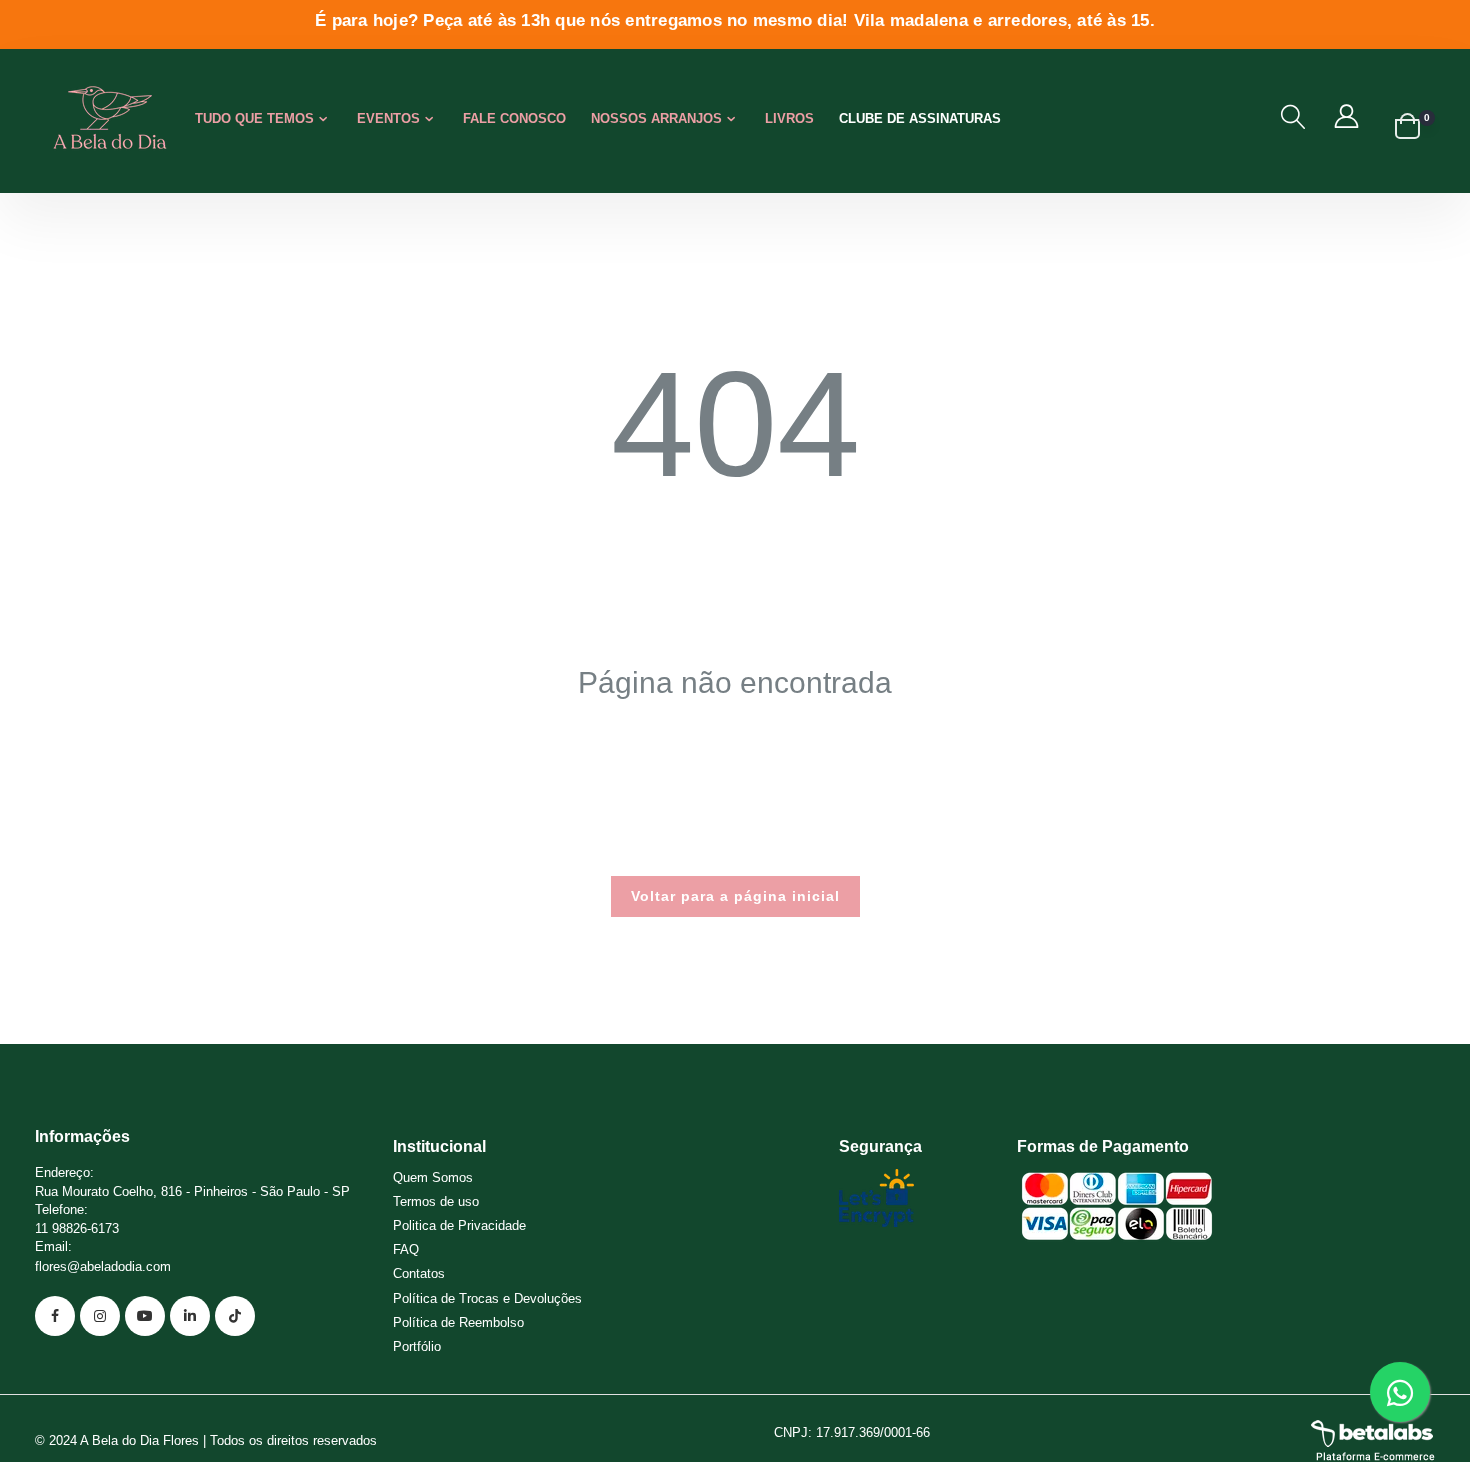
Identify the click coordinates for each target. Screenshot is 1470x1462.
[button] (1293, 117)
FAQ (406, 1249)
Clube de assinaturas (920, 118)
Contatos (419, 1273)
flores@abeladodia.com (103, 1266)
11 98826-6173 (77, 1228)
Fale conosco (514, 118)
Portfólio (417, 1346)
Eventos (388, 118)
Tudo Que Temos (254, 118)
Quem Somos (433, 1177)
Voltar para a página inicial (735, 896)
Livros (789, 118)
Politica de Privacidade (459, 1225)
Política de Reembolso (458, 1322)
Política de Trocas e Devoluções (487, 1298)
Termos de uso (436, 1201)
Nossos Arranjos (656, 118)
